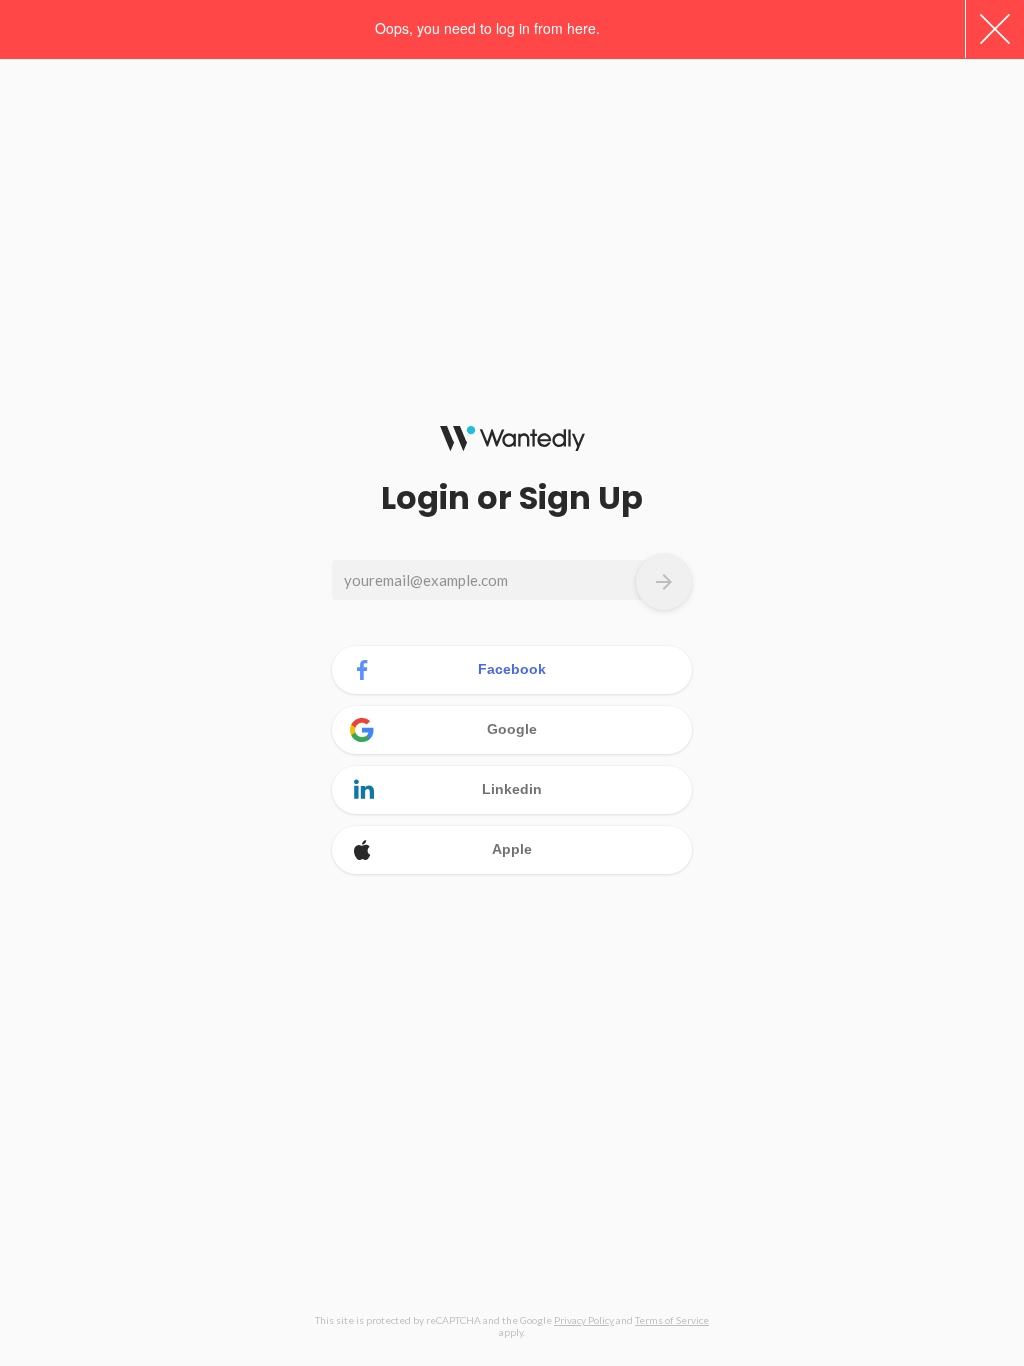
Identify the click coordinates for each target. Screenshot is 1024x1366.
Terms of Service (672, 1320)
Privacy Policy (584, 1320)
